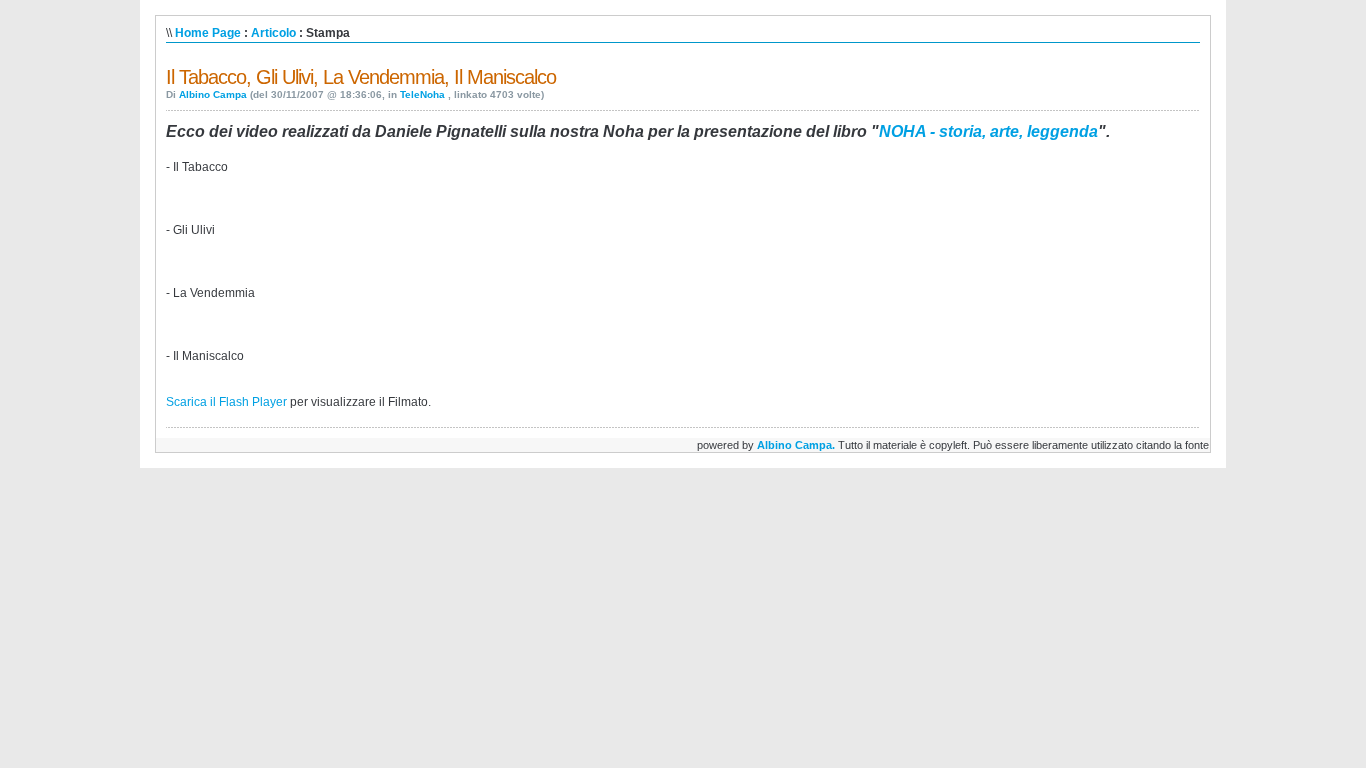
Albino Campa (213, 94)
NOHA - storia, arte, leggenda (988, 131)
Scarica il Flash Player (226, 402)
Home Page (208, 33)
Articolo (273, 33)
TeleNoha (424, 94)
